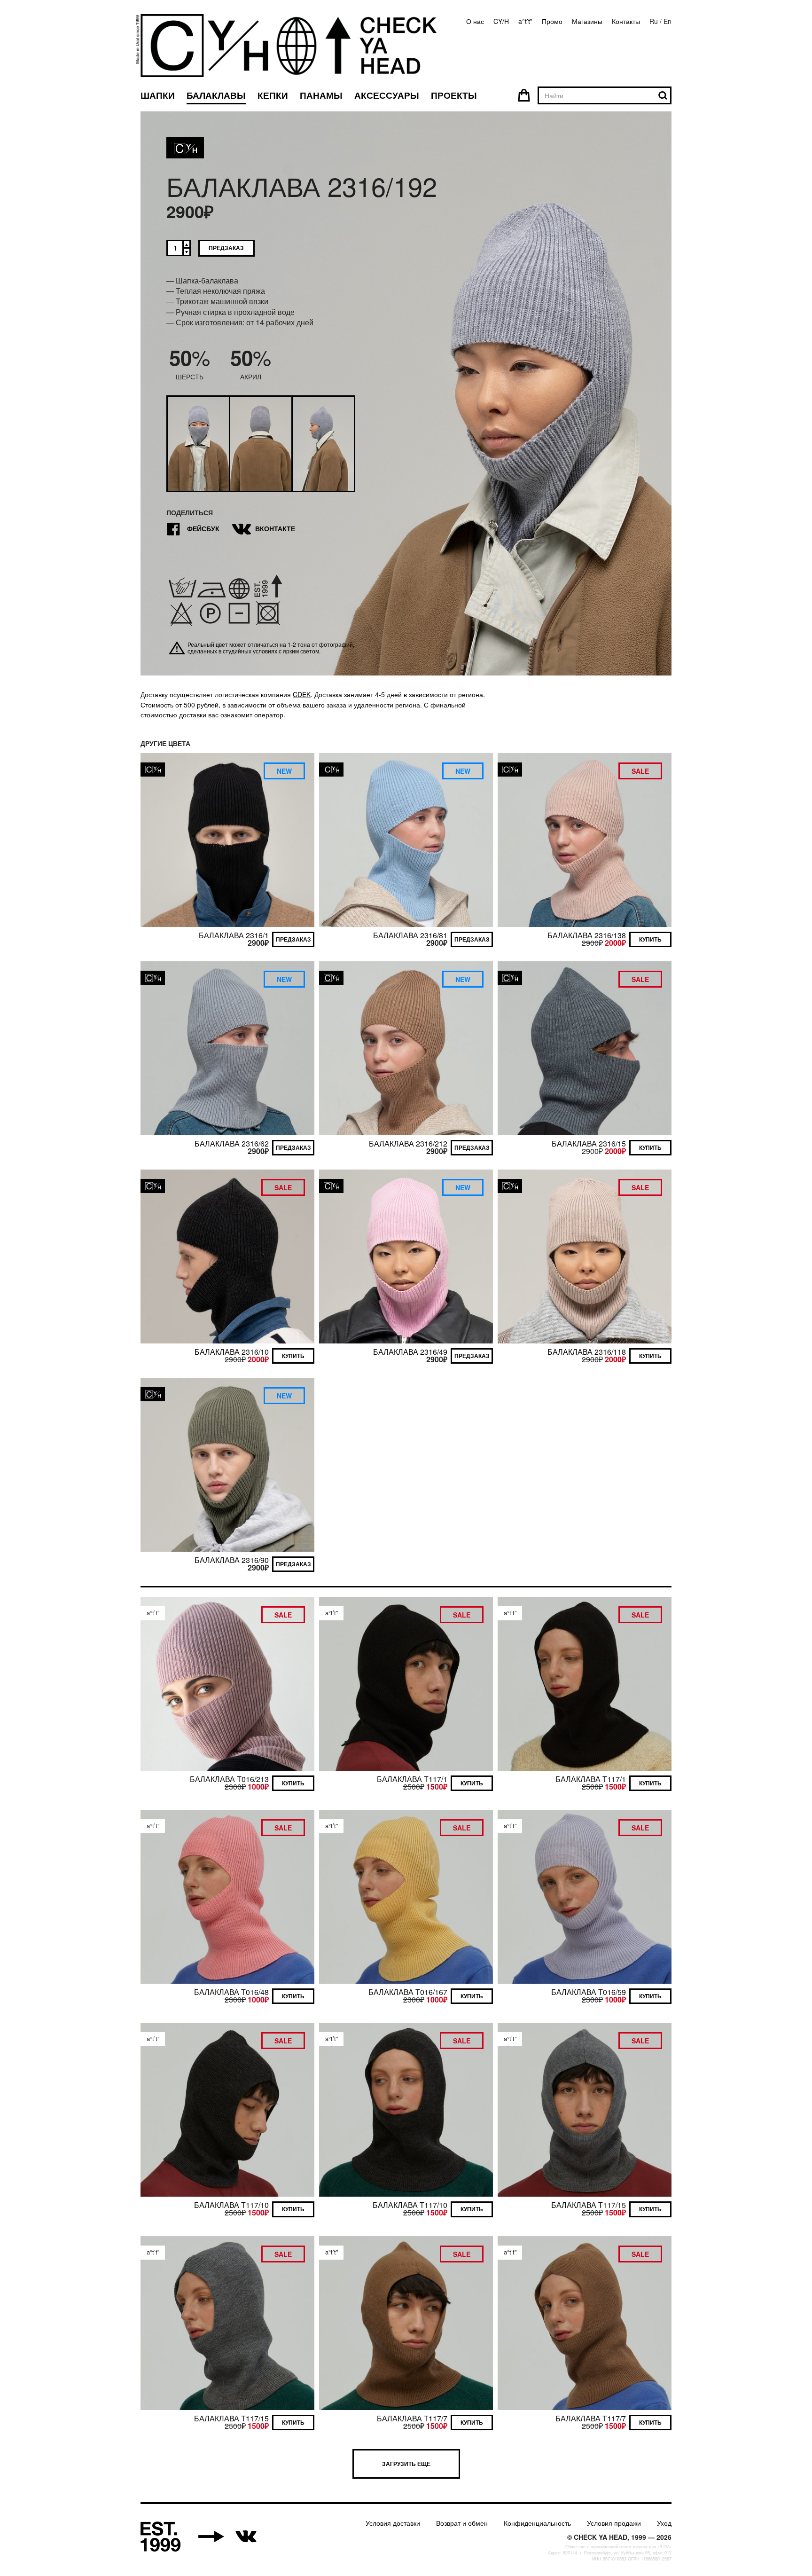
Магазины (587, 21)
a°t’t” (525, 21)
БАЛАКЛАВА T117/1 (412, 1779)
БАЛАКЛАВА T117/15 (589, 2205)
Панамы (321, 95)
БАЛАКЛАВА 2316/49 (410, 1352)
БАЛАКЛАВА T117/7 (412, 2418)
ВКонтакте (265, 529)
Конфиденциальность (537, 2523)
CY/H (501, 21)
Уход (664, 2523)
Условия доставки (393, 2523)
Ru (654, 21)
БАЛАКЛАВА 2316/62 (232, 1143)
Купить (650, 939)
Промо (552, 21)
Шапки (158, 95)
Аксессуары (387, 95)
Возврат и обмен (462, 2523)
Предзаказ (226, 248)
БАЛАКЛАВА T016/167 (408, 1992)
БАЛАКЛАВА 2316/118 (587, 1352)
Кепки (273, 95)
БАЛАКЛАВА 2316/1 (234, 935)
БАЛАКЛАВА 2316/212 (408, 1143)
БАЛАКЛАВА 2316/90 (232, 1560)
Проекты (454, 95)
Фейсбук (193, 529)
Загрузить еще (406, 2464)
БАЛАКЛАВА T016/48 (231, 1992)
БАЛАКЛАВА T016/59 (589, 1992)
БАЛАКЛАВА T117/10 (231, 2205)
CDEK (302, 694)
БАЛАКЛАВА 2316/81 (410, 935)
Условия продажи (614, 2523)
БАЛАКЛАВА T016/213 (229, 1779)
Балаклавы (216, 95)
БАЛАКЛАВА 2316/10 (232, 1352)
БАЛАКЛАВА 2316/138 (587, 935)
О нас (475, 21)
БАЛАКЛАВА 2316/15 (589, 1143)
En (668, 21)
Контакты (626, 21)
